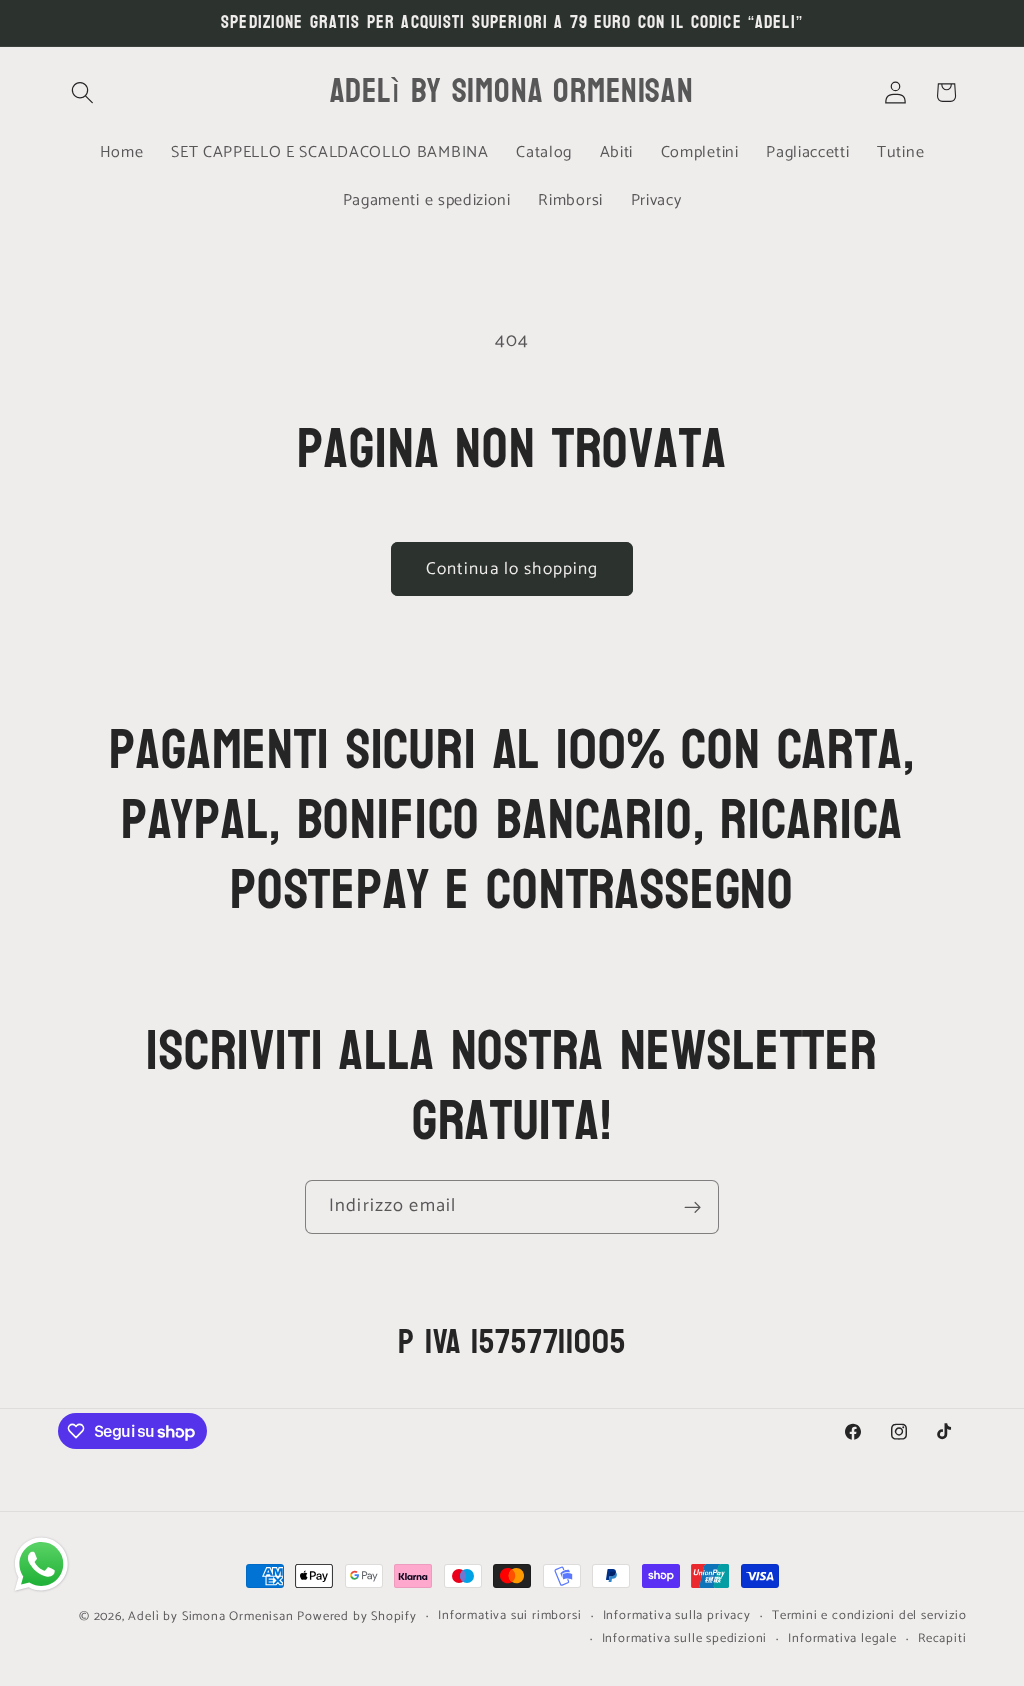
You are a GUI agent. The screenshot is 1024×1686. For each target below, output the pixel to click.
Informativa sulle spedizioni (685, 1639)
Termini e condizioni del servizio (869, 1616)
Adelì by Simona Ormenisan (212, 1616)
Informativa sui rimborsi (509, 1616)
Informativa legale (842, 1639)
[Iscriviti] (692, 1207)
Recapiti (942, 1639)
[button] (83, 92)
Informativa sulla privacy (677, 1616)
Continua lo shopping (512, 569)
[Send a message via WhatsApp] (41, 1564)
